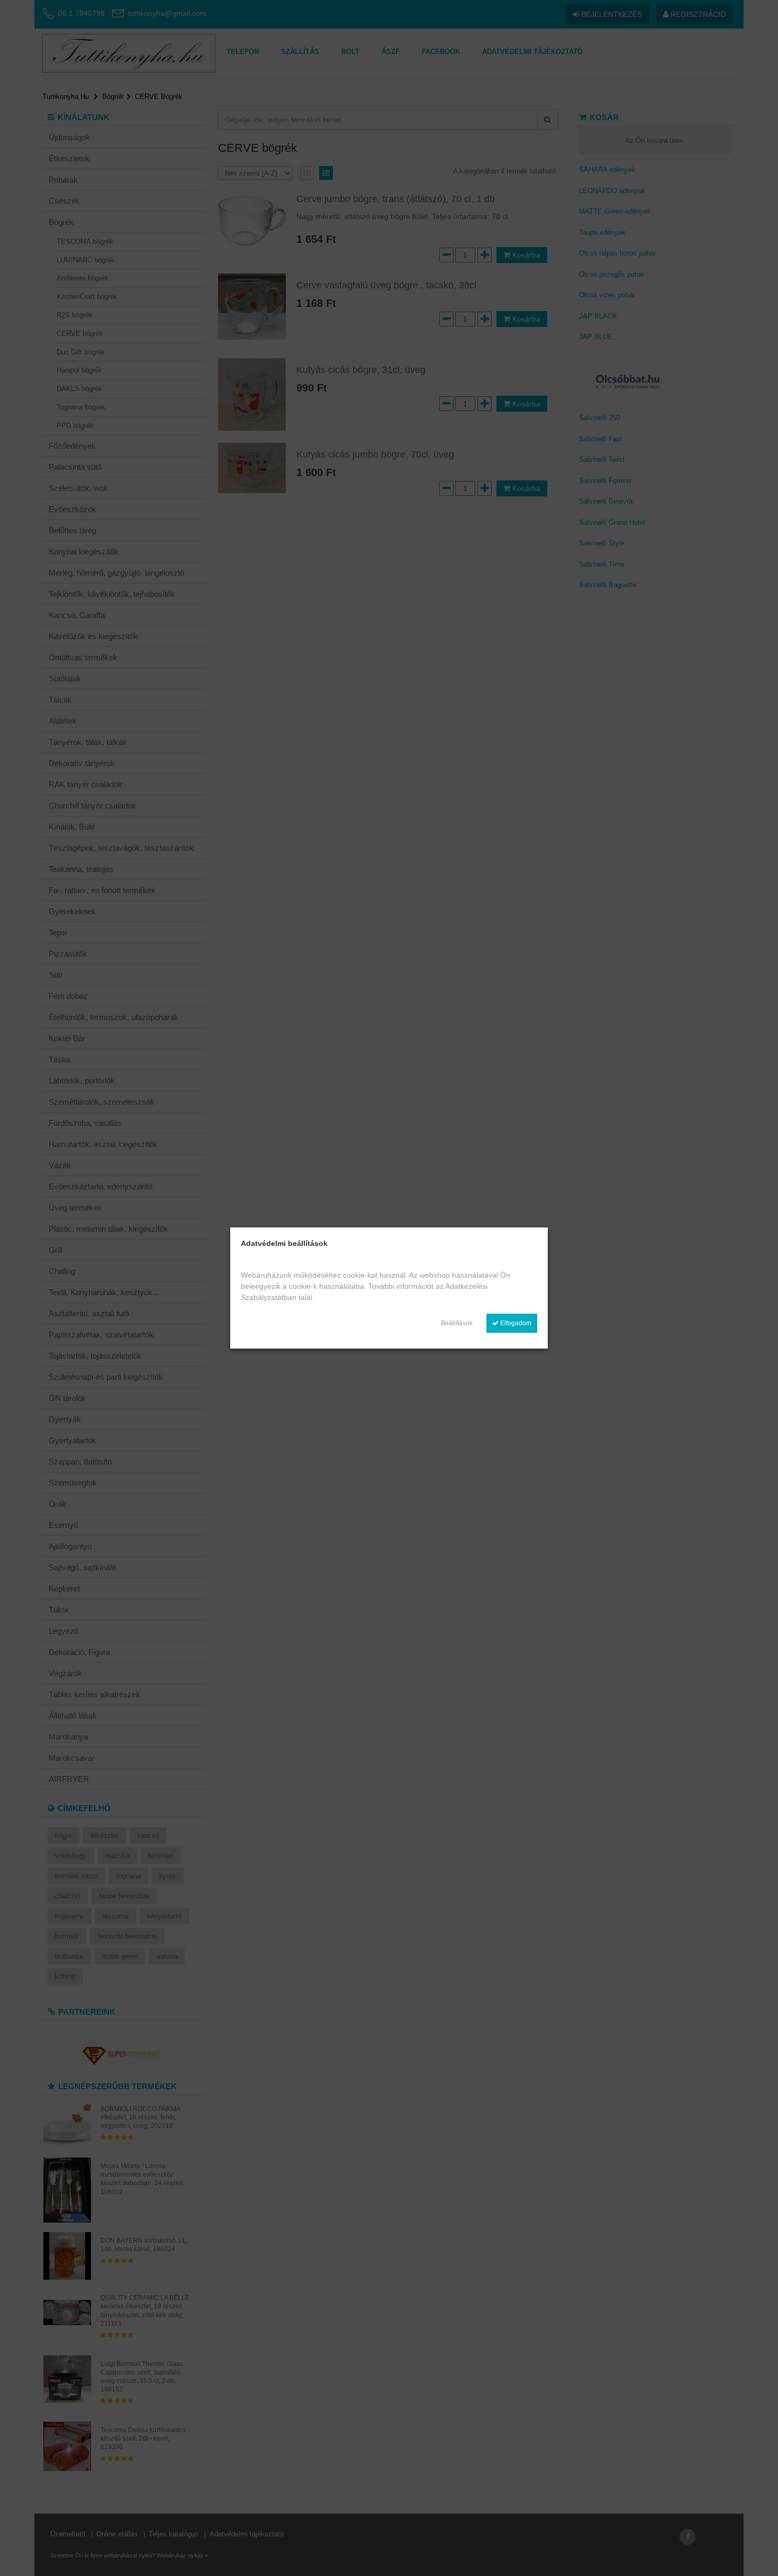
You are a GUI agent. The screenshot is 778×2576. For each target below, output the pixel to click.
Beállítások (457, 1323)
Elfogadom (515, 1323)
